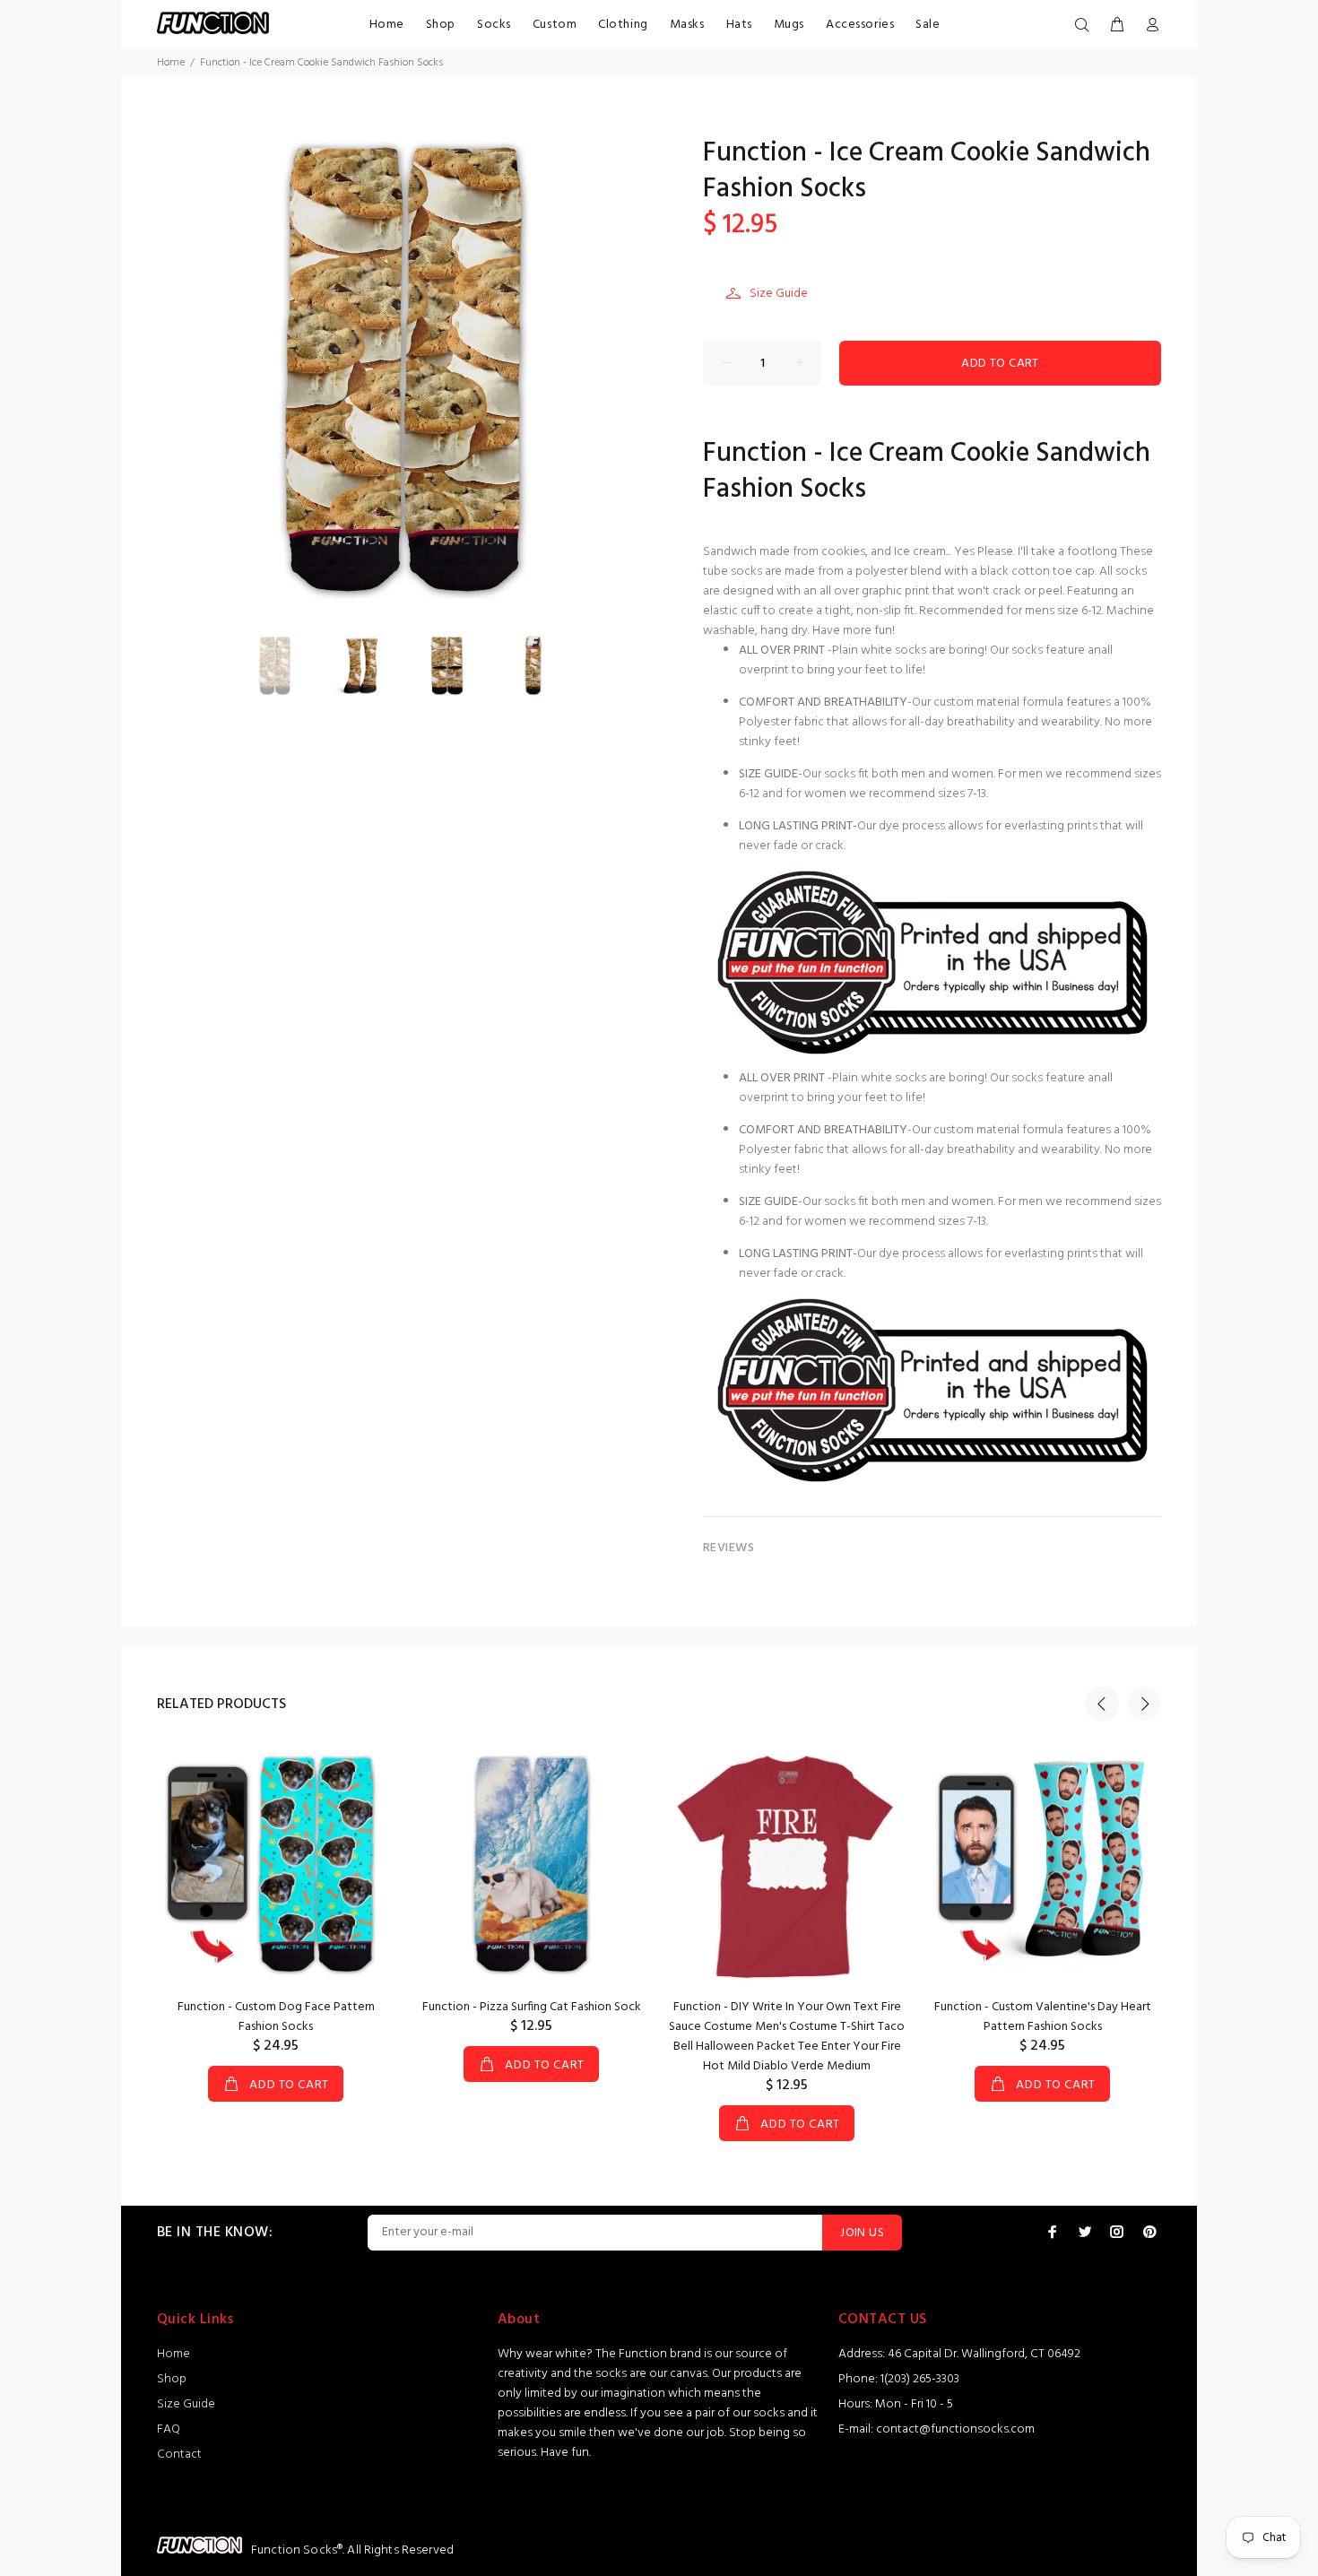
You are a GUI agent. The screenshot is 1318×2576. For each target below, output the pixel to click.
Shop (441, 25)
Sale (928, 25)
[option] (286, 666)
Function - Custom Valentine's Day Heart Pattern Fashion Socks (1043, 2017)
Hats (739, 25)
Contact (179, 2455)
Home (387, 25)
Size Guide (779, 294)
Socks (494, 25)
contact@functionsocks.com (955, 2429)
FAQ (169, 2429)
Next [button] (1144, 1704)
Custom (555, 25)
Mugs (789, 25)
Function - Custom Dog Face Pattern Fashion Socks (276, 2017)
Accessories (860, 25)
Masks (687, 25)
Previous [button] (1102, 1704)
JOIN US (862, 2233)
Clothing (623, 25)
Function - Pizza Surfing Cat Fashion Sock (532, 2007)
